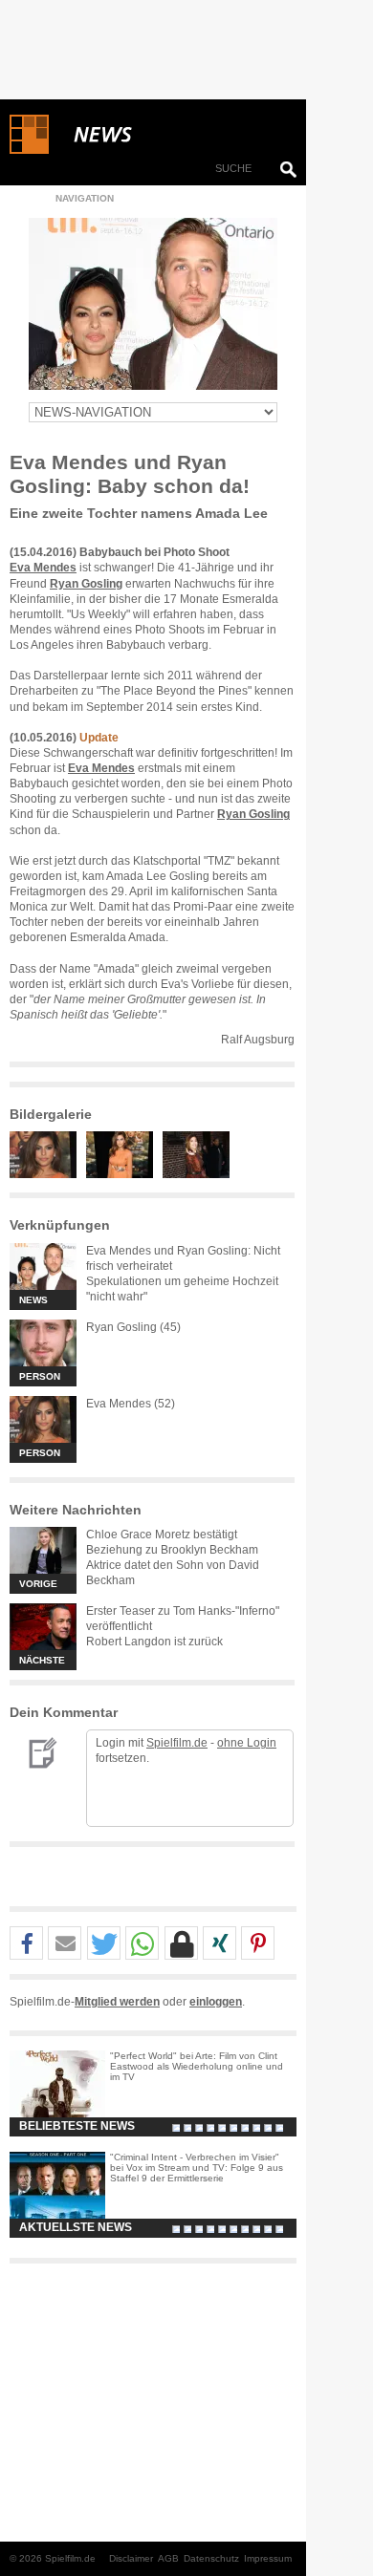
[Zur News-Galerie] (48, 1174)
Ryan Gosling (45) (133, 1327)
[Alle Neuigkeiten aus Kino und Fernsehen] (172, 135)
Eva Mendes (43, 568)
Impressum (268, 2558)
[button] (26, 1944)
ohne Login (247, 1743)
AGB (168, 2558)
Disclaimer (131, 2558)
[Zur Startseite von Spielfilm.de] (29, 150)
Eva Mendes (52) (131, 1404)
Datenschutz (211, 2558)
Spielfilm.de (177, 1743)
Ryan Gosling (86, 584)
